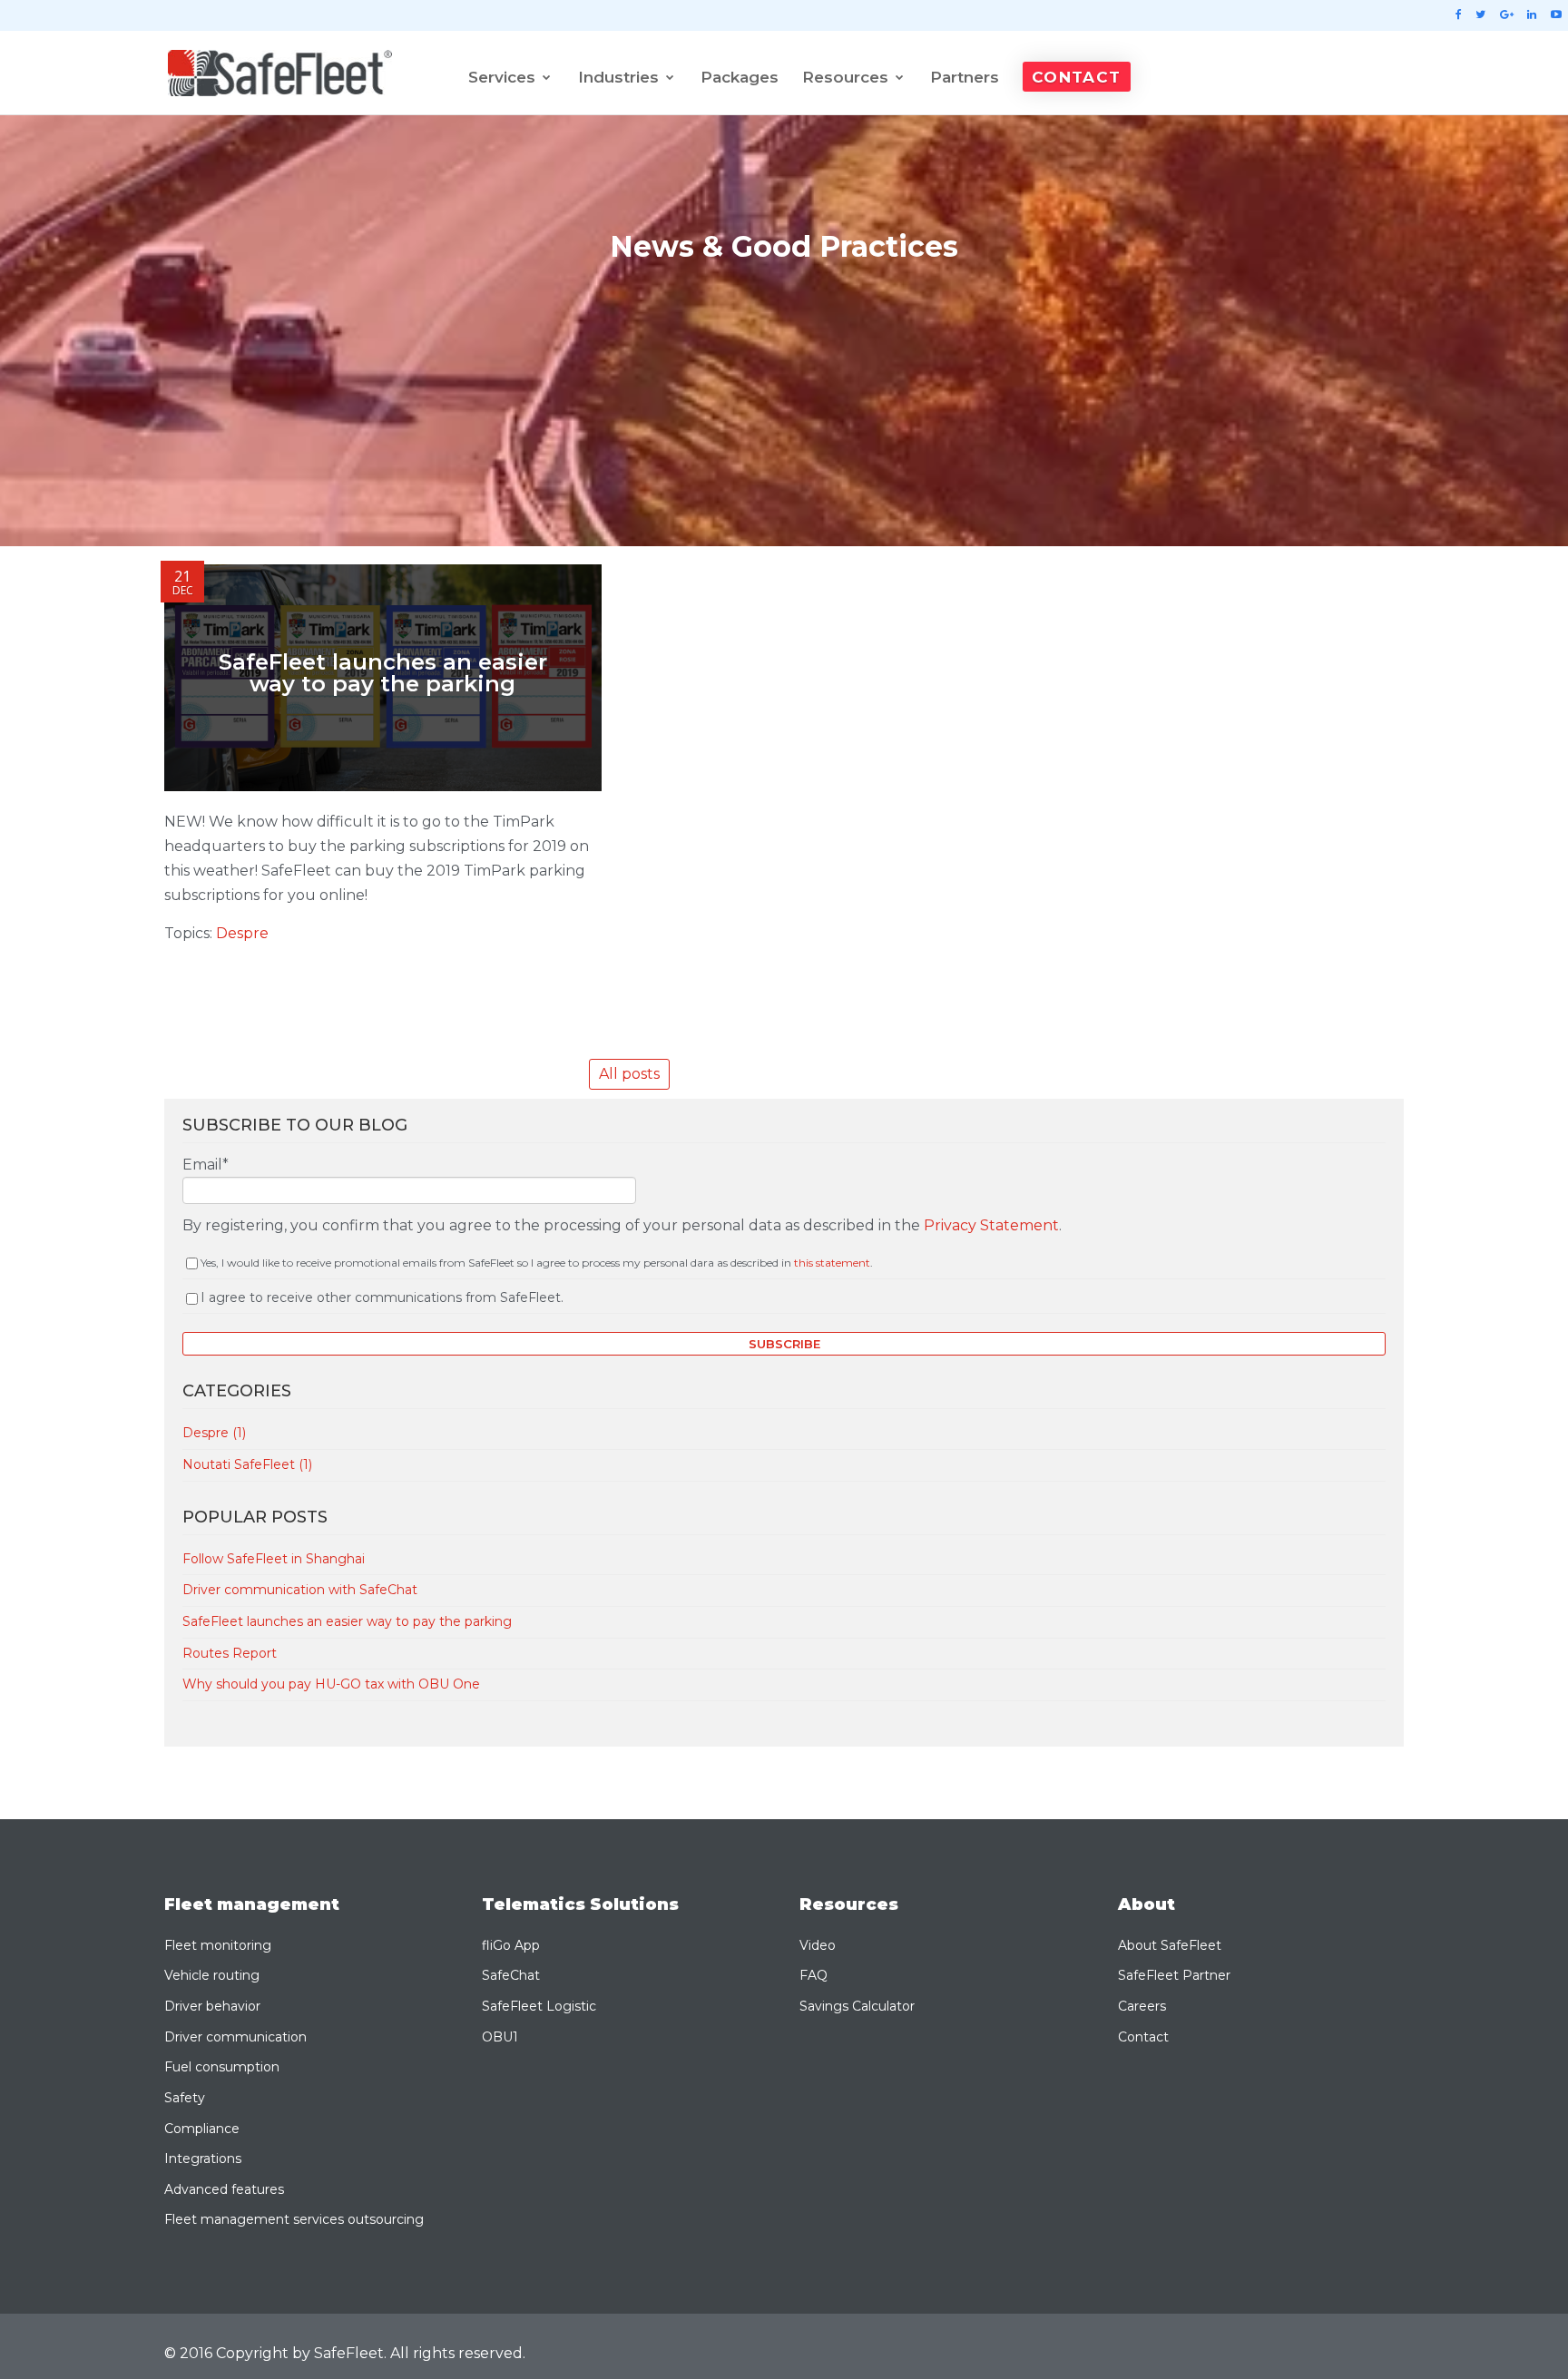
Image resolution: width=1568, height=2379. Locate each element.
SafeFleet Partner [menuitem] (1174, 1975)
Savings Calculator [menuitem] (857, 2006)
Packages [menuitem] (740, 77)
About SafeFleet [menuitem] (1170, 1945)
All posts (629, 1074)
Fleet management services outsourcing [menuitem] (294, 2219)
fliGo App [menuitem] (511, 1945)
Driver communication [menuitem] (235, 2037)
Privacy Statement (991, 1225)
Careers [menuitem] (1142, 2006)
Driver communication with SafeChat (300, 1590)
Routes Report (230, 1653)
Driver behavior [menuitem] (212, 2006)
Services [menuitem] (502, 77)
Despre (242, 933)
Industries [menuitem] (618, 77)
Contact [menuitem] (1077, 77)
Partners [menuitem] (965, 77)
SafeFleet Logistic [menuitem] (539, 2006)
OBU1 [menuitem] (500, 2037)
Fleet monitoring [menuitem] (218, 1945)
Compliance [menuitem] (202, 2129)
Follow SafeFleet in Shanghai (274, 1559)
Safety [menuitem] (185, 2098)
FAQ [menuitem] (813, 1975)
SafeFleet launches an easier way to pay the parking (347, 1621)
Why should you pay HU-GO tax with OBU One (331, 1684)
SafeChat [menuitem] (511, 1975)
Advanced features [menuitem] (224, 2189)
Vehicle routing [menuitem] (212, 1975)
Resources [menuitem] (845, 77)
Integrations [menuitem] (203, 2159)
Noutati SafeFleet (247, 1464)
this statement (832, 1263)
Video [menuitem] (818, 1945)
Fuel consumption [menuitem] (222, 2067)
